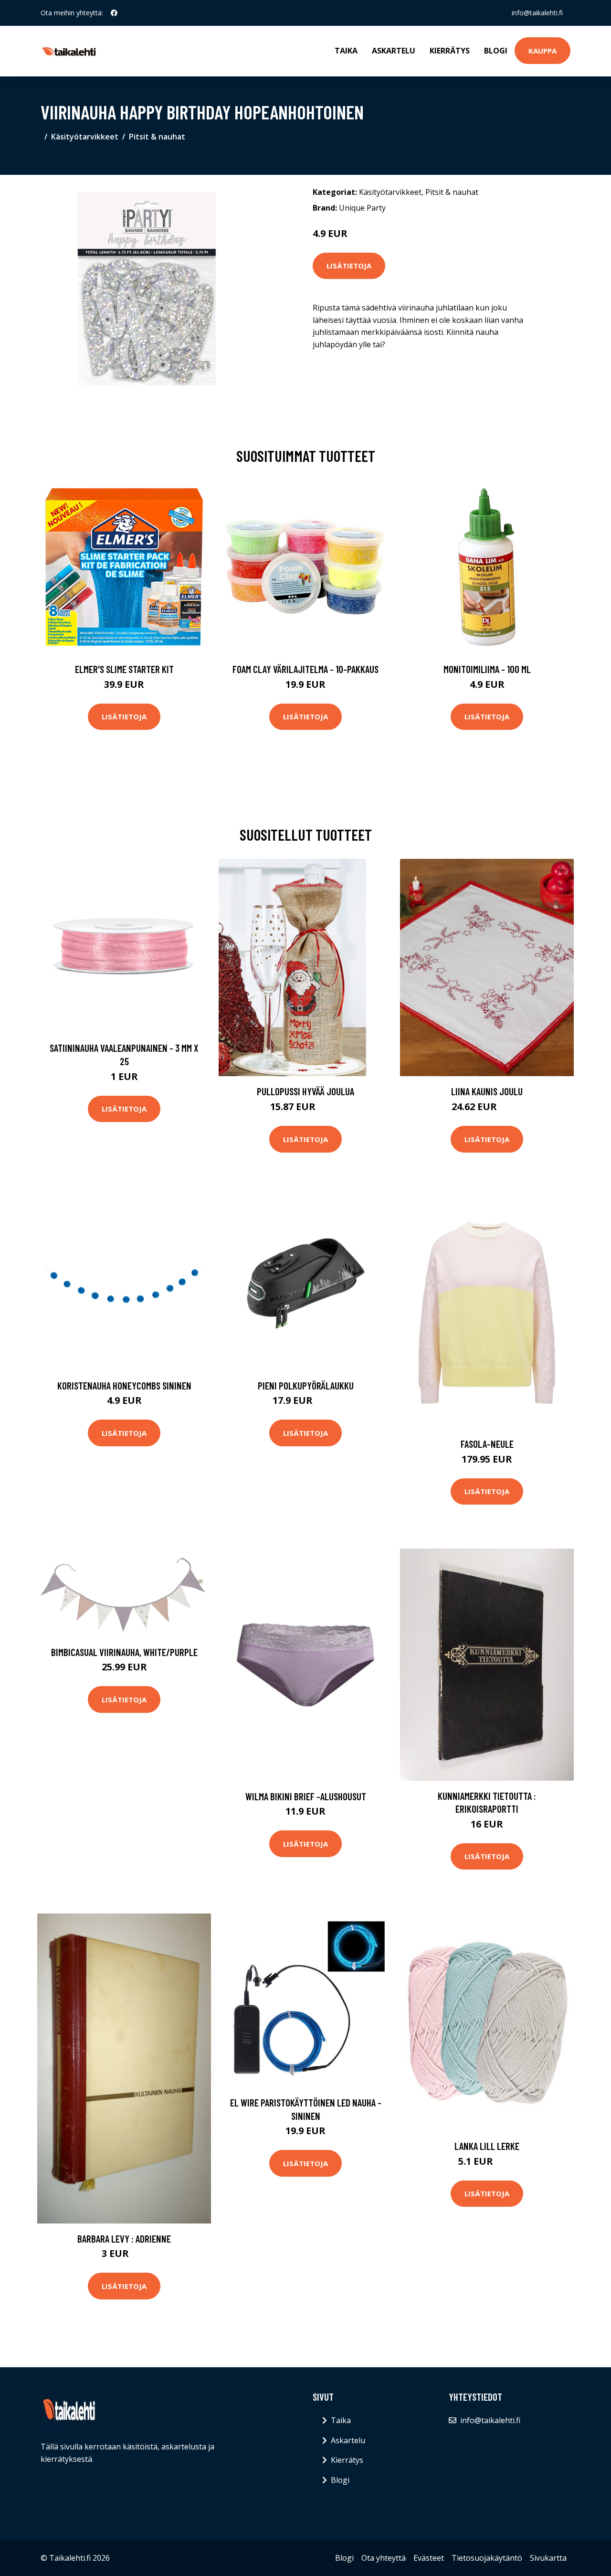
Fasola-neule (487, 1444)
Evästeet (429, 2558)
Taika (346, 51)
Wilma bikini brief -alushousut (306, 1796)
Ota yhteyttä (384, 2558)
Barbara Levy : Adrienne (124, 2239)
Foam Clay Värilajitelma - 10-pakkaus (305, 669)
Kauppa (543, 51)
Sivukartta (548, 2558)
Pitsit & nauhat (157, 137)
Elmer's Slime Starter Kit (124, 669)
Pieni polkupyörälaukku (306, 1385)
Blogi (496, 51)
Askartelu (394, 51)
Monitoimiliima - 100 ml (487, 669)
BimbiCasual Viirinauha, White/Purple (124, 1652)
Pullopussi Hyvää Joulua (305, 1091)
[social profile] (114, 13)
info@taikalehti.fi (537, 13)
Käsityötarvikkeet (85, 137)
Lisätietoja (349, 266)
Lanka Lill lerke (487, 2146)
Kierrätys (450, 51)
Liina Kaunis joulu (487, 1091)
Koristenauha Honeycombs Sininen (124, 1385)
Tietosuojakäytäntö (487, 2558)
